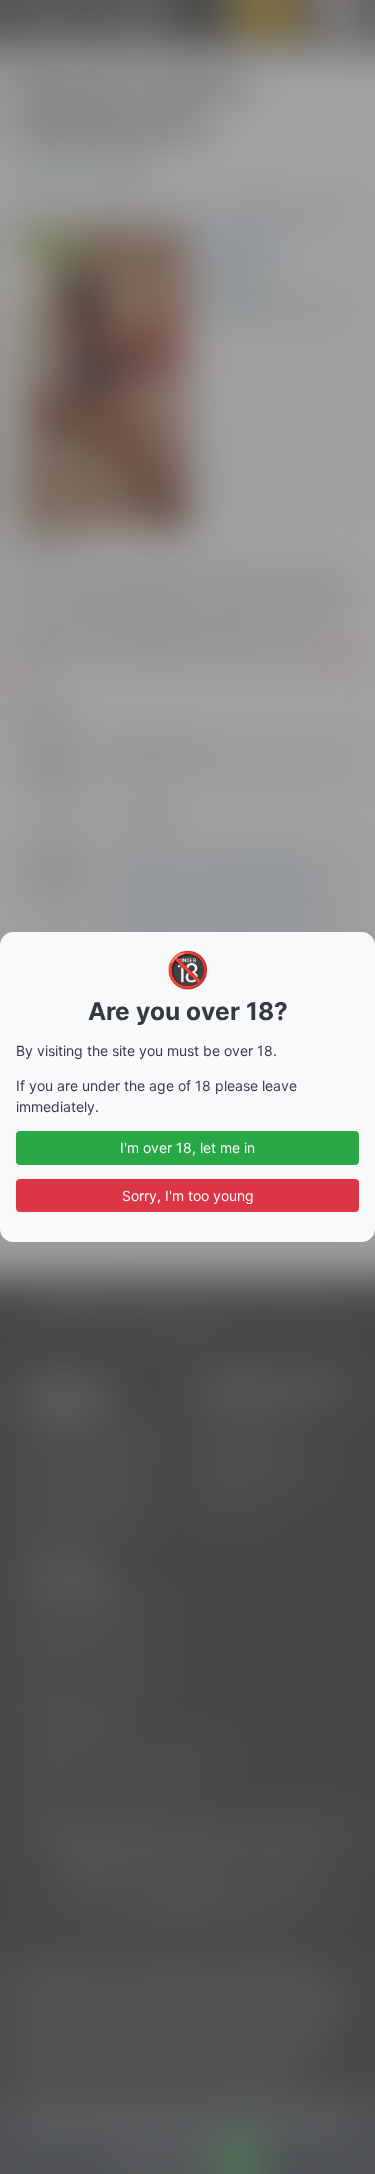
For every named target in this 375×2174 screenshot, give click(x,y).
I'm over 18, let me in (187, 1147)
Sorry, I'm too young (188, 1195)
